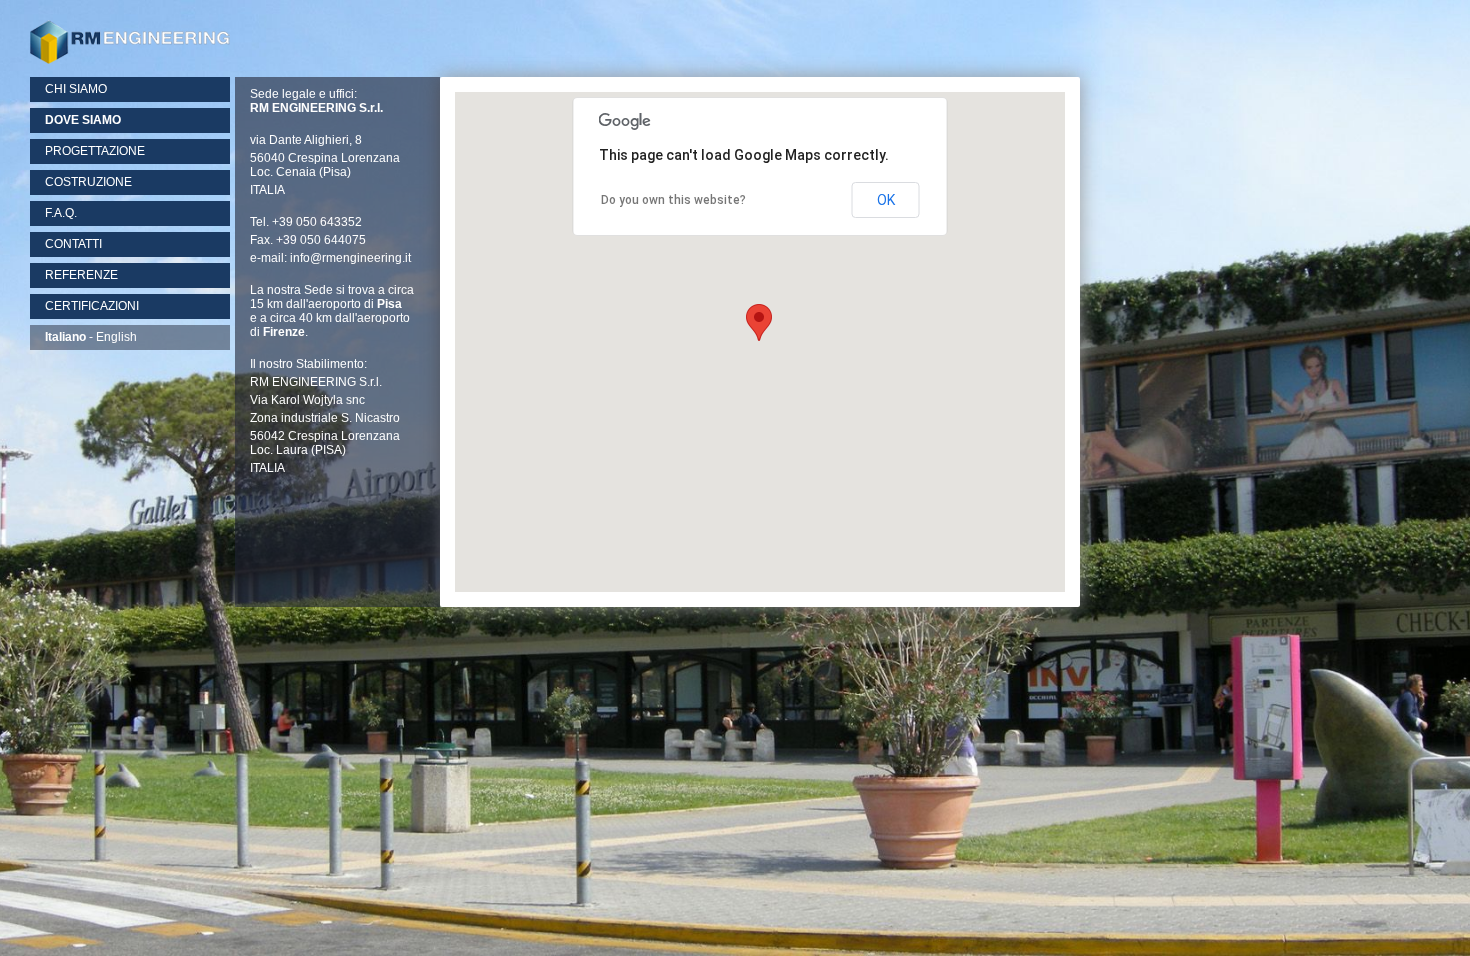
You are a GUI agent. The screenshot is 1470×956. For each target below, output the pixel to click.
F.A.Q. (61, 213)
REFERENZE (81, 275)
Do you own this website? (673, 200)
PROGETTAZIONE (95, 151)
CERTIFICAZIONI (92, 306)
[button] (759, 322)
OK (886, 200)
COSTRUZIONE (88, 182)
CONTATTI (73, 244)
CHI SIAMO (76, 89)
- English (91, 337)
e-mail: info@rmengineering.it (330, 258)
